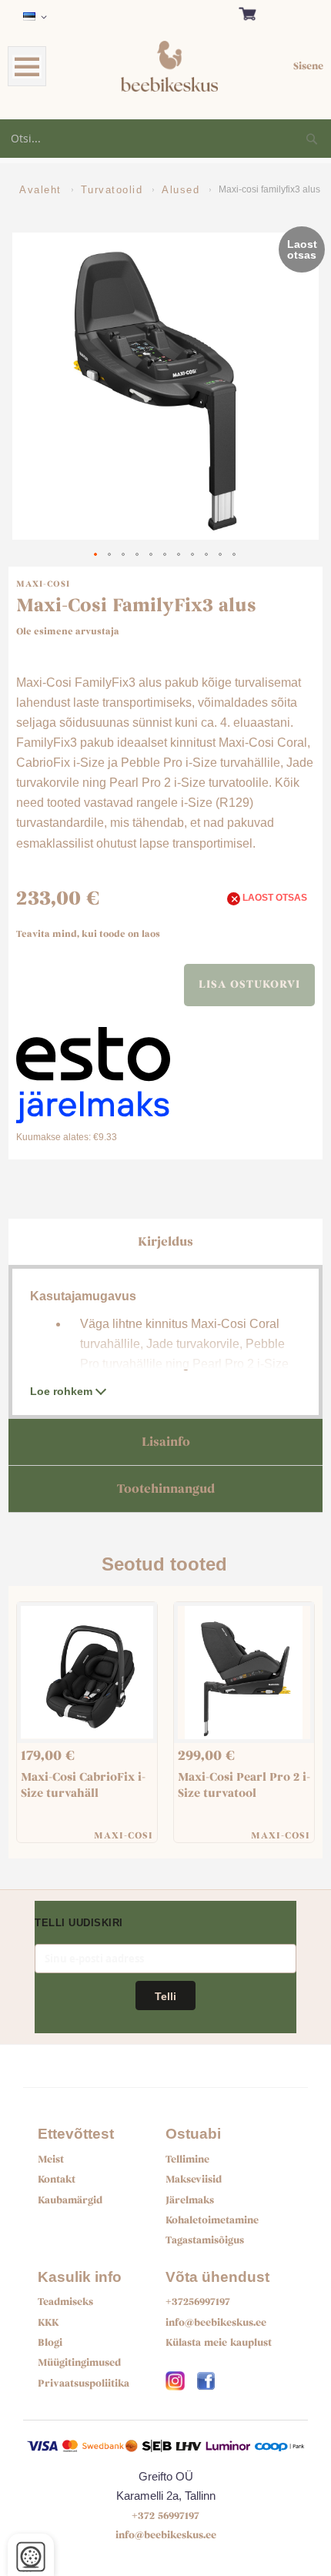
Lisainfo (166, 1442)
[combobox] (165, 139)
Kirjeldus (165, 1242)
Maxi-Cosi (43, 584)
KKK (48, 2323)
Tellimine (187, 2159)
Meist (51, 2159)
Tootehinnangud (166, 1489)
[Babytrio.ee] (206, 2378)
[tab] (166, 1242)
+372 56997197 (165, 2516)
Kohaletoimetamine (212, 2220)
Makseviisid (194, 2180)
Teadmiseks (65, 2302)
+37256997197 (198, 2302)
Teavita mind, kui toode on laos (88, 934)
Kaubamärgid (70, 2200)
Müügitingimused (79, 2363)
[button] (38, 17)
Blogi (50, 2343)
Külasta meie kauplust (219, 2343)
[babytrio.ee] (175, 2378)
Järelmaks (190, 2200)
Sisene (308, 66)
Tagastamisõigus (205, 2240)
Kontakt (57, 2180)
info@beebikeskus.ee (216, 2323)
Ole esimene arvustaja (68, 631)
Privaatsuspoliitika (84, 2384)
